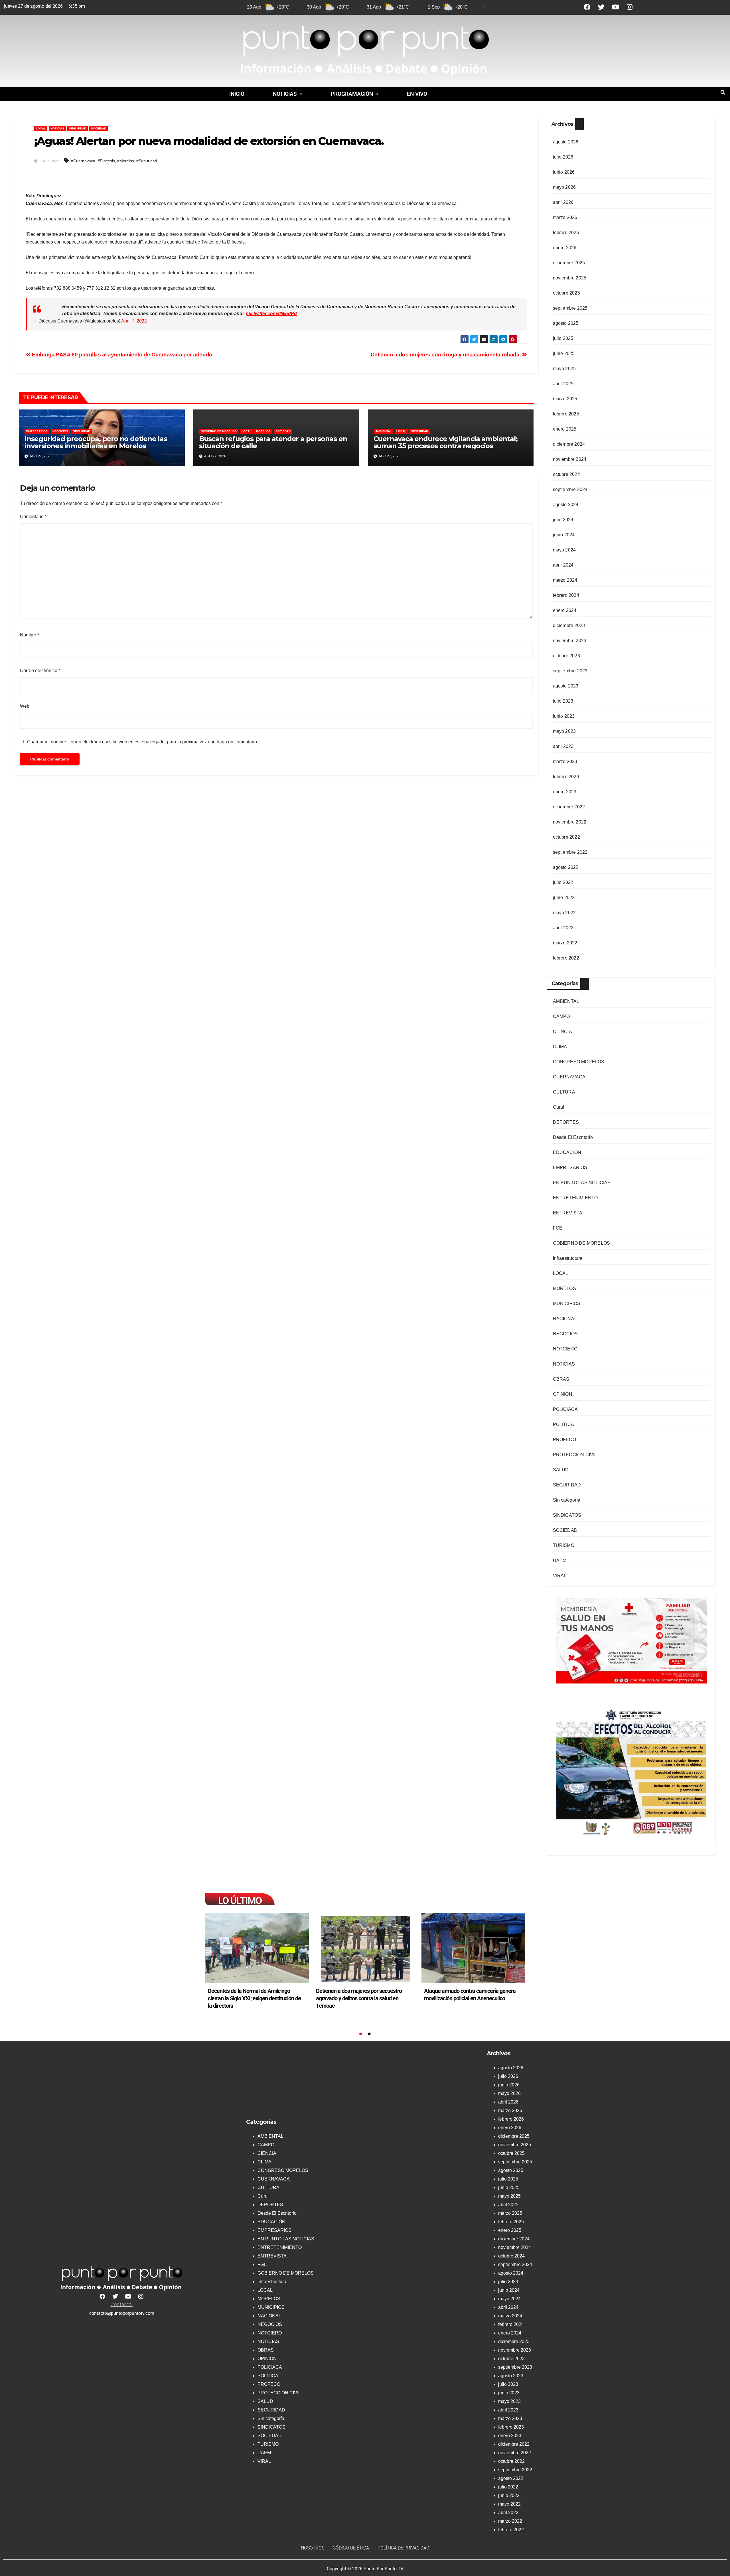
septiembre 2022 (570, 852)
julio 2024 (563, 520)
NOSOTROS (313, 2548)
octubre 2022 (566, 837)
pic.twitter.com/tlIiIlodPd (271, 314)
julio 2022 (563, 882)
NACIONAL (565, 1319)
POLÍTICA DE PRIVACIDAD (403, 2548)
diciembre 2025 (569, 263)
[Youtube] (616, 7)
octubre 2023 (566, 656)
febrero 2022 (566, 958)
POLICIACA (565, 1409)
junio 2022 (564, 897)
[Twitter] (601, 7)
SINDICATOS (567, 1515)
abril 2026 (563, 202)
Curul (559, 1107)
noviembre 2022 (570, 822)
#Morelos (126, 161)
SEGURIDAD (78, 128)
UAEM (560, 1560)
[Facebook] (587, 7)
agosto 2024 (566, 505)
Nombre (30, 635)
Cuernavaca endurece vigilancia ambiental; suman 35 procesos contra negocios (446, 442)
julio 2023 (563, 701)
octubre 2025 (566, 293)
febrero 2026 (566, 233)
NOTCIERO (565, 1349)
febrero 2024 (566, 595)
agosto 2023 (566, 686)
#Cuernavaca (83, 161)
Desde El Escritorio (573, 1137)
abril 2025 (563, 384)
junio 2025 (564, 353)
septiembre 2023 (570, 671)
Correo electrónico (40, 671)
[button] (288, 94)
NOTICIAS (285, 94)
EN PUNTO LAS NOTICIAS (582, 1183)
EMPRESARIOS (37, 431)
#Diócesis (106, 161)
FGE (558, 1228)
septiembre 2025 (570, 308)
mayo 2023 (564, 731)
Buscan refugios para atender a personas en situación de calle (273, 442)
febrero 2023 (566, 777)
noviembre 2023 (570, 641)
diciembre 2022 (569, 807)
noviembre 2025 (570, 278)
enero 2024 (565, 610)
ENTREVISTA (568, 1213)
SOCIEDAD (99, 128)
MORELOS (263, 431)
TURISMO (564, 1545)
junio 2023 (564, 716)
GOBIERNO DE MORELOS (219, 431)
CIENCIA (562, 1032)
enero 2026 (565, 248)
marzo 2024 (565, 580)
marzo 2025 (565, 399)
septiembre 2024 (570, 489)
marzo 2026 (565, 217)
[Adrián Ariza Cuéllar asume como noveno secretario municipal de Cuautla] (473, 1948)
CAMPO (561, 1016)
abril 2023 (563, 746)
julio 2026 (563, 157)
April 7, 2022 (134, 321)
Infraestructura (568, 1258)
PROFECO (564, 1440)
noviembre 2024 (570, 459)
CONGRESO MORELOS (579, 1062)
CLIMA (560, 1047)
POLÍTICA (564, 1424)
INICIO (237, 94)
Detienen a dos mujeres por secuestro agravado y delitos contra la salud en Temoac (251, 1998)
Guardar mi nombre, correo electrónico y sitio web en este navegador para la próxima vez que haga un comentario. (143, 742)
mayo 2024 (564, 550)
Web (25, 706)
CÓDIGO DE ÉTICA (351, 2548)
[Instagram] (630, 7)
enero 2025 (565, 429)
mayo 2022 (564, 913)
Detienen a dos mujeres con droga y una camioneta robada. (446, 355)
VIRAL (560, 1576)
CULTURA (564, 1092)
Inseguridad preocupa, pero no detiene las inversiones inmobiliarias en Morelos (96, 442)
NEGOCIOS (60, 431)
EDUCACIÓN (567, 1152)
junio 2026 (564, 172)
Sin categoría (567, 1500)
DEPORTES (566, 1122)
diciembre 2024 (569, 444)
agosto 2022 (566, 867)
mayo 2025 (564, 369)
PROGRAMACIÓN (352, 94)
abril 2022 (563, 928)
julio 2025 (563, 338)
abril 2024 (563, 565)
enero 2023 (565, 792)
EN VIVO (417, 94)
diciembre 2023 (569, 625)
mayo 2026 (564, 187)
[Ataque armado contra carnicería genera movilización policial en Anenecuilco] (365, 1948)
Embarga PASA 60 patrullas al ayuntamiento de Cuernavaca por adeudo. (122, 355)
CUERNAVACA (569, 1077)
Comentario (33, 517)
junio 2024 (564, 535)
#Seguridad (147, 161)
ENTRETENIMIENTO (575, 1198)
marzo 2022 (565, 943)
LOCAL (41, 128)
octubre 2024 (566, 474)
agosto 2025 (566, 323)
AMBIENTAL (383, 431)
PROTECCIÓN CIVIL (575, 1455)
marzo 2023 (565, 761)
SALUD (561, 1470)
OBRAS (561, 1379)
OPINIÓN (563, 1394)
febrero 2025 (566, 414)
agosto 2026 (566, 142)
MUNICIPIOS (567, 1304)
